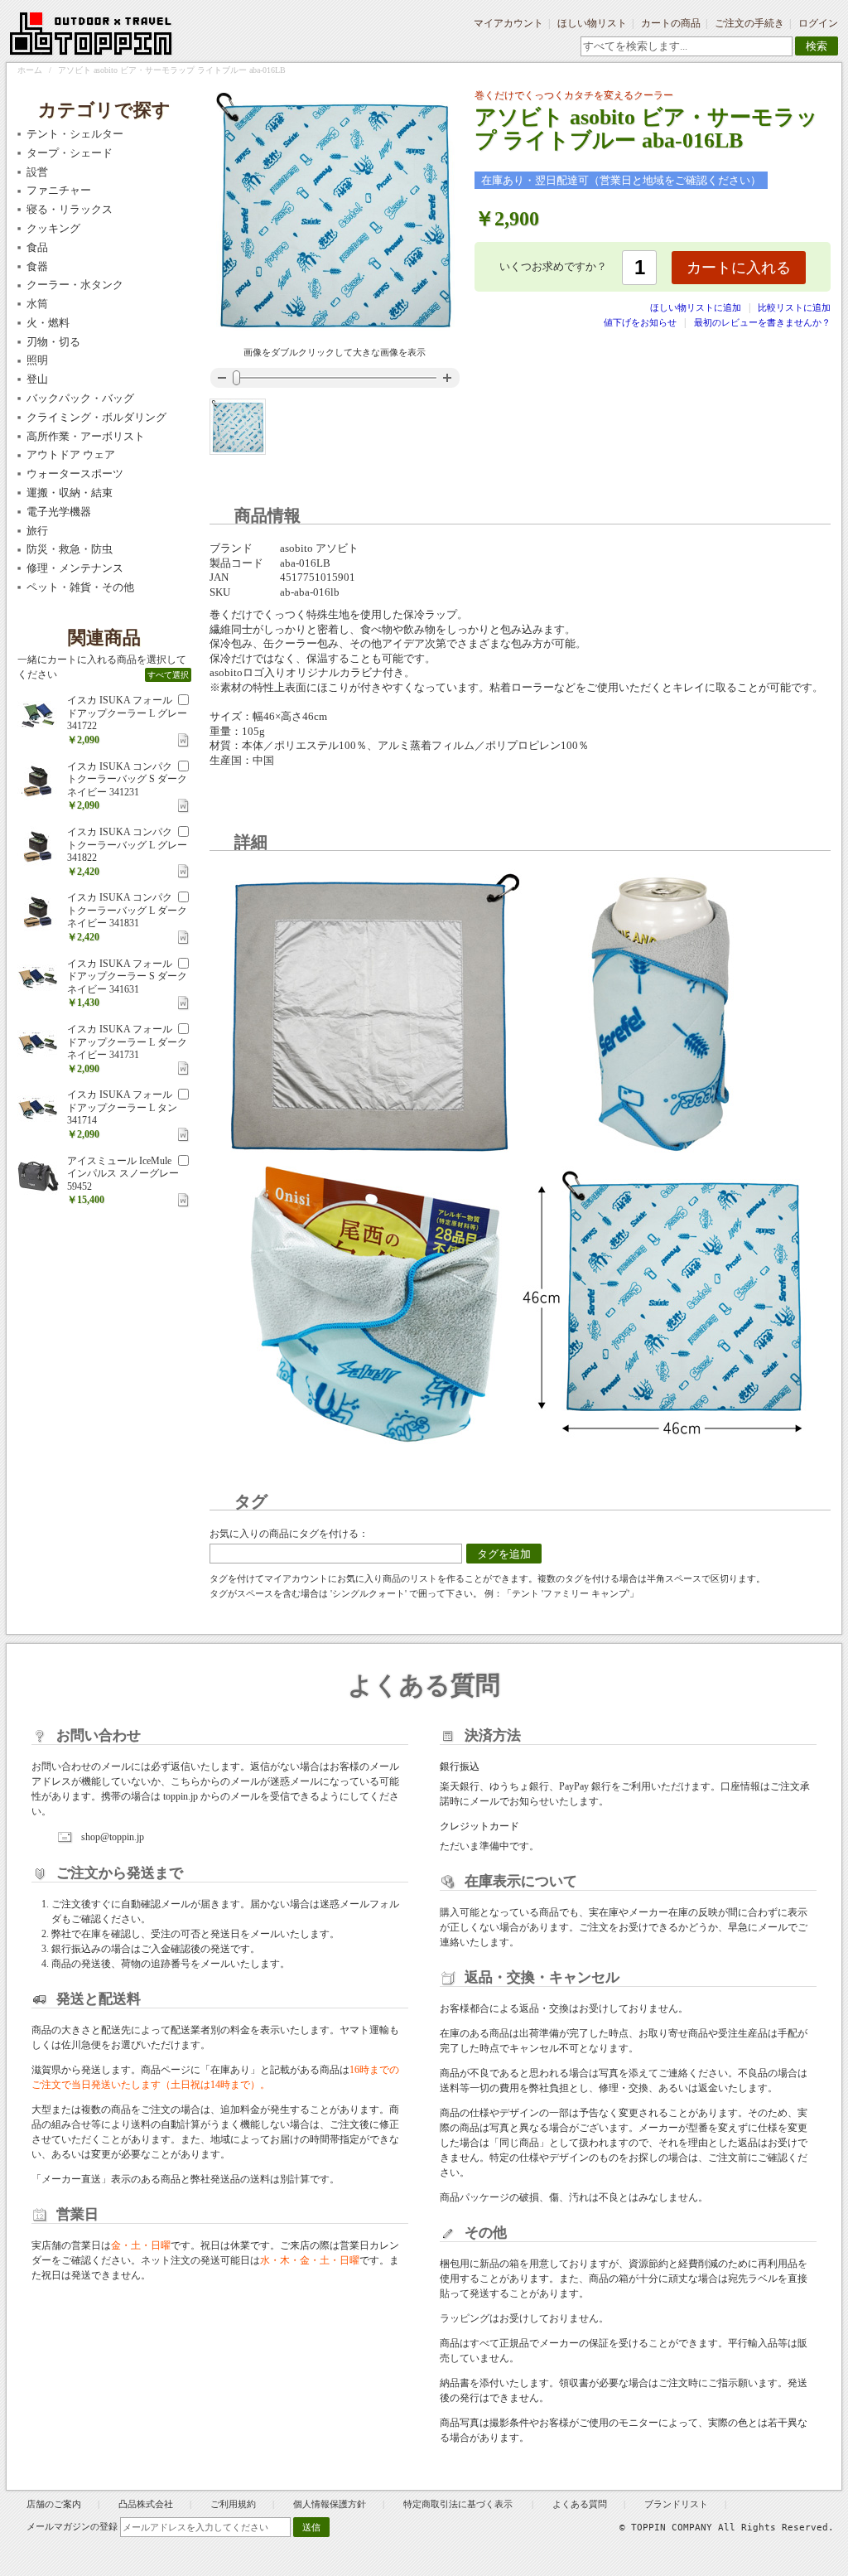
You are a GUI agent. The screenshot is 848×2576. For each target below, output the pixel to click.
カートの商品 (671, 23)
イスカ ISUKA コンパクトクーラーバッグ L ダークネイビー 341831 (127, 910)
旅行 (37, 531)
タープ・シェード (70, 153)
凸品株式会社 (146, 2504)
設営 (37, 172)
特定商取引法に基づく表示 (459, 2504)
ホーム (30, 70)
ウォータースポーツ (75, 474)
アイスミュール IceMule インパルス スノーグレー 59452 (123, 1174)
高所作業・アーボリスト (86, 436)
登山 (37, 379)
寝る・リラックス (70, 209)
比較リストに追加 (794, 307)
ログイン (818, 23)
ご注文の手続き (749, 23)
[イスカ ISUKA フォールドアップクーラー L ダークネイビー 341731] (38, 1044)
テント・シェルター (75, 134)
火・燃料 (48, 323)
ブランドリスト (676, 2504)
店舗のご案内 (54, 2504)
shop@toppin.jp (113, 1837)
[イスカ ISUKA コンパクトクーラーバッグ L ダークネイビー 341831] (38, 912)
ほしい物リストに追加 (697, 307)
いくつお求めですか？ (553, 266)
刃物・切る (53, 342)
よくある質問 (580, 2504)
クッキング (53, 228)
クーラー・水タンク (75, 285)
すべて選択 (168, 675)
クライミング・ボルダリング (96, 417)
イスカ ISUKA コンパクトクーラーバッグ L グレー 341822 (127, 845)
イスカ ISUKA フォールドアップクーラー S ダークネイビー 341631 (127, 976)
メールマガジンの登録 (72, 2526)
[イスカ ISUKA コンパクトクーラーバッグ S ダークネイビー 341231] (38, 781)
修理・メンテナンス (75, 568)
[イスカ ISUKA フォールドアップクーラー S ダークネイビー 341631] (38, 979)
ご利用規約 (233, 2504)
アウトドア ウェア (71, 454)
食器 (37, 266)
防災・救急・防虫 (70, 549)
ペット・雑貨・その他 (80, 587)
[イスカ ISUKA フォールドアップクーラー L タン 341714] (38, 1109)
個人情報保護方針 (330, 2504)
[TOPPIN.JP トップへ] (92, 36)
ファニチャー (59, 190)
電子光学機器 (59, 512)
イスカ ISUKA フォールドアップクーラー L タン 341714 (122, 1107)
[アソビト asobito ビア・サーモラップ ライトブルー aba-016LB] (238, 427)
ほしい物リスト (592, 23)
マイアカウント (508, 23)
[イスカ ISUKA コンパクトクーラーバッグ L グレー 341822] (38, 847)
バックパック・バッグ (80, 398)
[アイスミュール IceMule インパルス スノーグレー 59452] (38, 1176)
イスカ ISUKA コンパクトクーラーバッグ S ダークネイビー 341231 (127, 779)
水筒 (37, 304)
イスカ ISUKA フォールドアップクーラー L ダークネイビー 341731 (127, 1042)
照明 (37, 360)
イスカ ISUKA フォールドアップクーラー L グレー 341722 (127, 713)
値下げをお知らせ (640, 322)
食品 (37, 247)
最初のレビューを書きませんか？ (762, 322)
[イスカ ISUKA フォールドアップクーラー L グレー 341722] (38, 715)
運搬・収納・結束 (70, 493)
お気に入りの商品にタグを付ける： (289, 1534)
